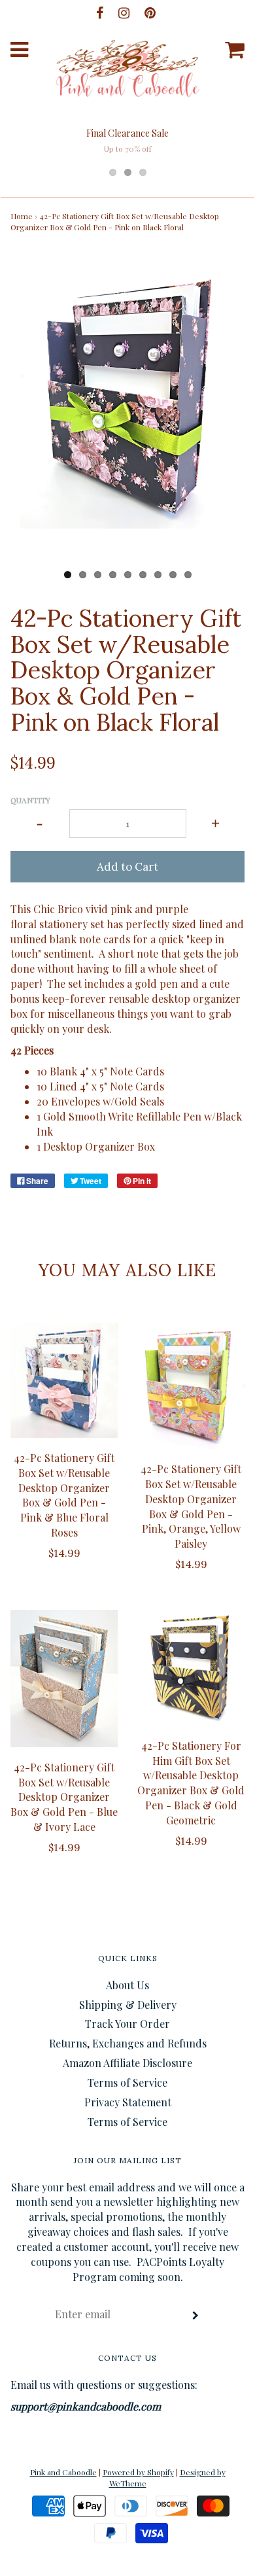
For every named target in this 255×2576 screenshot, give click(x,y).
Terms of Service (127, 2082)
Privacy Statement (128, 2102)
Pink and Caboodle (63, 2472)
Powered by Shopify (138, 2472)
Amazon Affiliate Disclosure (127, 2063)
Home (22, 216)
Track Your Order (127, 2024)
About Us (127, 1985)
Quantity (30, 800)
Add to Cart (127, 867)
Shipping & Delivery (128, 2005)
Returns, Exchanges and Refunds (128, 2043)
